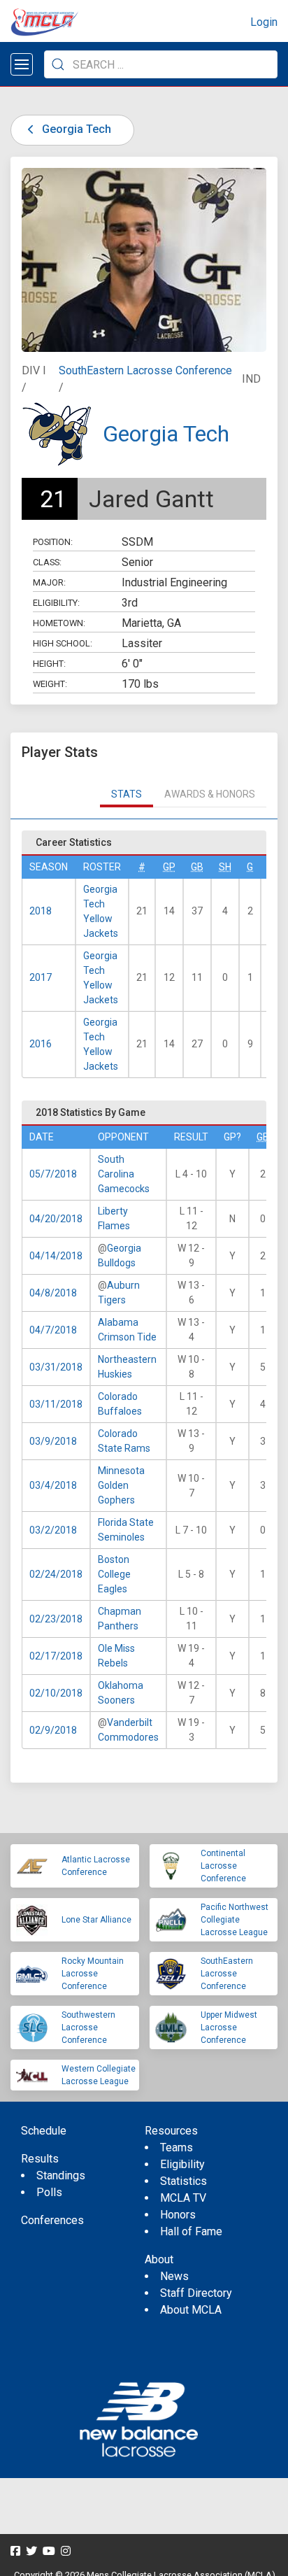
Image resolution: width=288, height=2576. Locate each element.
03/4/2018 (53, 1485)
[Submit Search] (58, 64)
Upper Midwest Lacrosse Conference (229, 2027)
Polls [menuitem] (49, 2192)
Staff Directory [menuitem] (196, 2293)
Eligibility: (56, 603)
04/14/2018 (56, 1256)
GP (169, 867)
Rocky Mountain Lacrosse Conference (93, 1974)
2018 (41, 911)
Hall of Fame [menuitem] (191, 2231)
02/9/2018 (53, 1730)
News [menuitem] (174, 2276)
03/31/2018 (56, 1367)
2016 (41, 1044)
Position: (53, 542)
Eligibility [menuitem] (182, 2164)
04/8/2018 (53, 1293)
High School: (63, 643)
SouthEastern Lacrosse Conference (145, 370)
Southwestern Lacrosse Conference (88, 2027)
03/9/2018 (53, 1441)
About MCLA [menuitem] (191, 2310)
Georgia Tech (75, 129)
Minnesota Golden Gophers (121, 1485)
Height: (49, 664)
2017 (41, 977)
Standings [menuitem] (61, 2175)
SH (225, 867)
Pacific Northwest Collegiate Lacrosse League (235, 1920)
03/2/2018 (53, 1530)
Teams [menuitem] (177, 2147)
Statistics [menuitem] (183, 2181)
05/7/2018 (53, 1174)
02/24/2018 (56, 1574)
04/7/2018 (53, 1330)
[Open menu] (22, 64)
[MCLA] (45, 22)
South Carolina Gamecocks (124, 1174)
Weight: (50, 684)
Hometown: (59, 623)
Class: (47, 562)
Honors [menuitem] (178, 2215)
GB (197, 867)
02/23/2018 (56, 1619)
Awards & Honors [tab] (210, 794)
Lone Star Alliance (96, 1920)
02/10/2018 (56, 1693)
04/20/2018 (56, 1219)
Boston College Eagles (114, 1574)
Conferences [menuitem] (52, 2220)
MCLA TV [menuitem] (183, 2198)
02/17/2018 (56, 1656)
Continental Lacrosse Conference (223, 1866)
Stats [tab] (127, 794)
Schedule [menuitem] (44, 2131)
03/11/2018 (56, 1404)
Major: (49, 582)
